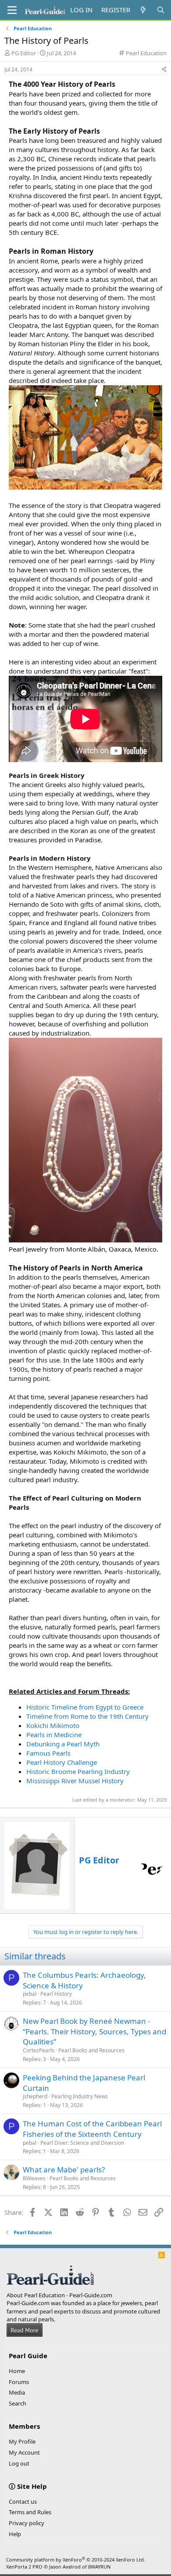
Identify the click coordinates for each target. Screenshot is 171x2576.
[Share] (164, 70)
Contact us (23, 2501)
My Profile (22, 2441)
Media (17, 2392)
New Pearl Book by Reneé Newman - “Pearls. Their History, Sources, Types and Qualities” (94, 2031)
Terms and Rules (30, 2512)
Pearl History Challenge (62, 1762)
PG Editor (24, 53)
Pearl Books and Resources (91, 2050)
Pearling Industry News (80, 2096)
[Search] (161, 10)
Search (18, 2403)
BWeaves (34, 2178)
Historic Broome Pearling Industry (78, 1771)
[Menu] (12, 10)
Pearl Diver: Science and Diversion (82, 2143)
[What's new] (143, 10)
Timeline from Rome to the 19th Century (87, 1716)
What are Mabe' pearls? (64, 2170)
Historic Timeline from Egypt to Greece (85, 1707)
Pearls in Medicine (54, 1735)
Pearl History (56, 1994)
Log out (19, 2463)
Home (17, 2371)
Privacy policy (27, 2523)
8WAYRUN (99, 2567)
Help (15, 2534)
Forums (19, 2382)
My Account (24, 2452)
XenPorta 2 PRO (24, 2567)
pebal (30, 1994)
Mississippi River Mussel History (75, 1781)
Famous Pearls (48, 1753)
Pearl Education (146, 53)
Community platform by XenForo (76, 2560)
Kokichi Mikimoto (53, 1725)
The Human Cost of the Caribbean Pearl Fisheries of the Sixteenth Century (92, 2129)
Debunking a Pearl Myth (63, 1744)
